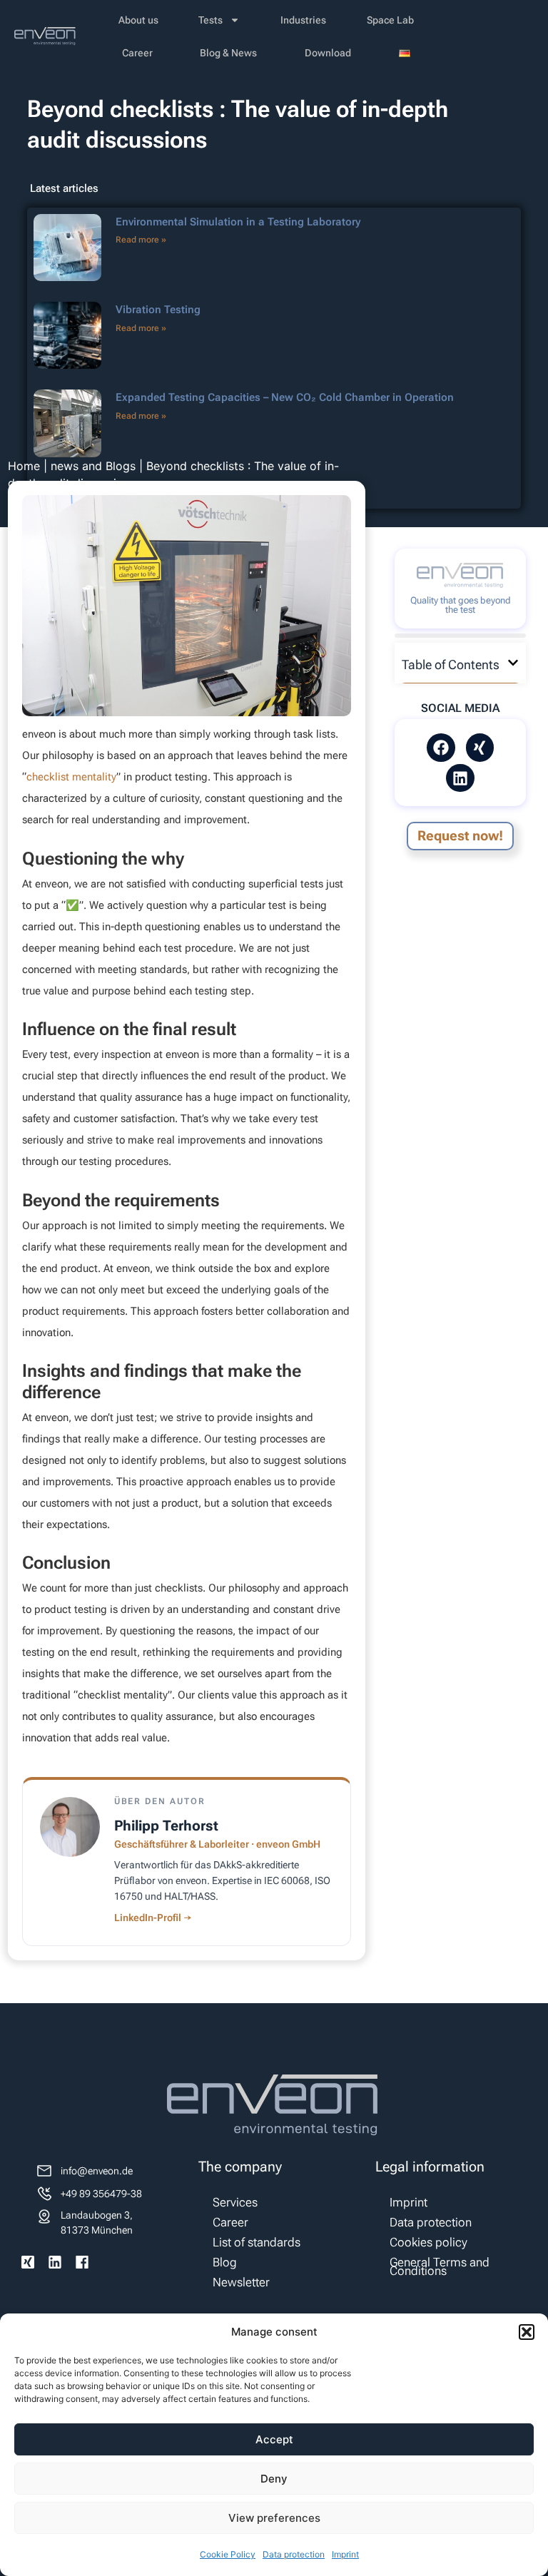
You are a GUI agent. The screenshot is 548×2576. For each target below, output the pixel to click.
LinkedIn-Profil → (153, 1918)
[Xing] (480, 748)
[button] (527, 2332)
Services (235, 2202)
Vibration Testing (158, 310)
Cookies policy (428, 2242)
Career (137, 53)
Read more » (141, 240)
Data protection (294, 2554)
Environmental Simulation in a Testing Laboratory (238, 222)
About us (138, 20)
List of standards (257, 2242)
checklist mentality (71, 777)
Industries (303, 20)
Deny (274, 2479)
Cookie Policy (228, 2554)
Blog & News (228, 53)
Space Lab (390, 20)
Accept (274, 2439)
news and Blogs (93, 466)
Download (328, 53)
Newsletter (241, 2282)
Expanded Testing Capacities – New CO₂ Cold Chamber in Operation (285, 397)
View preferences (274, 2518)
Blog (225, 2262)
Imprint (345, 2554)
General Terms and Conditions (440, 2266)
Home (24, 466)
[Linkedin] (460, 778)
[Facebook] (441, 748)
